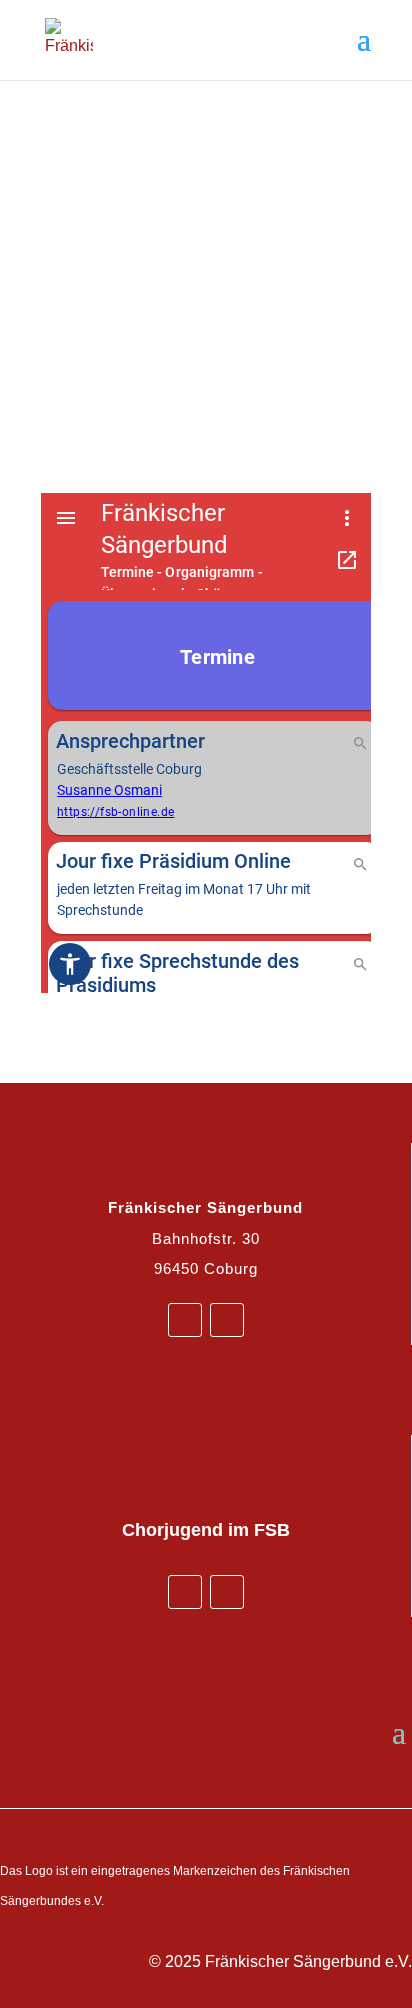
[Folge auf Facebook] (185, 1320)
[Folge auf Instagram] (227, 1320)
